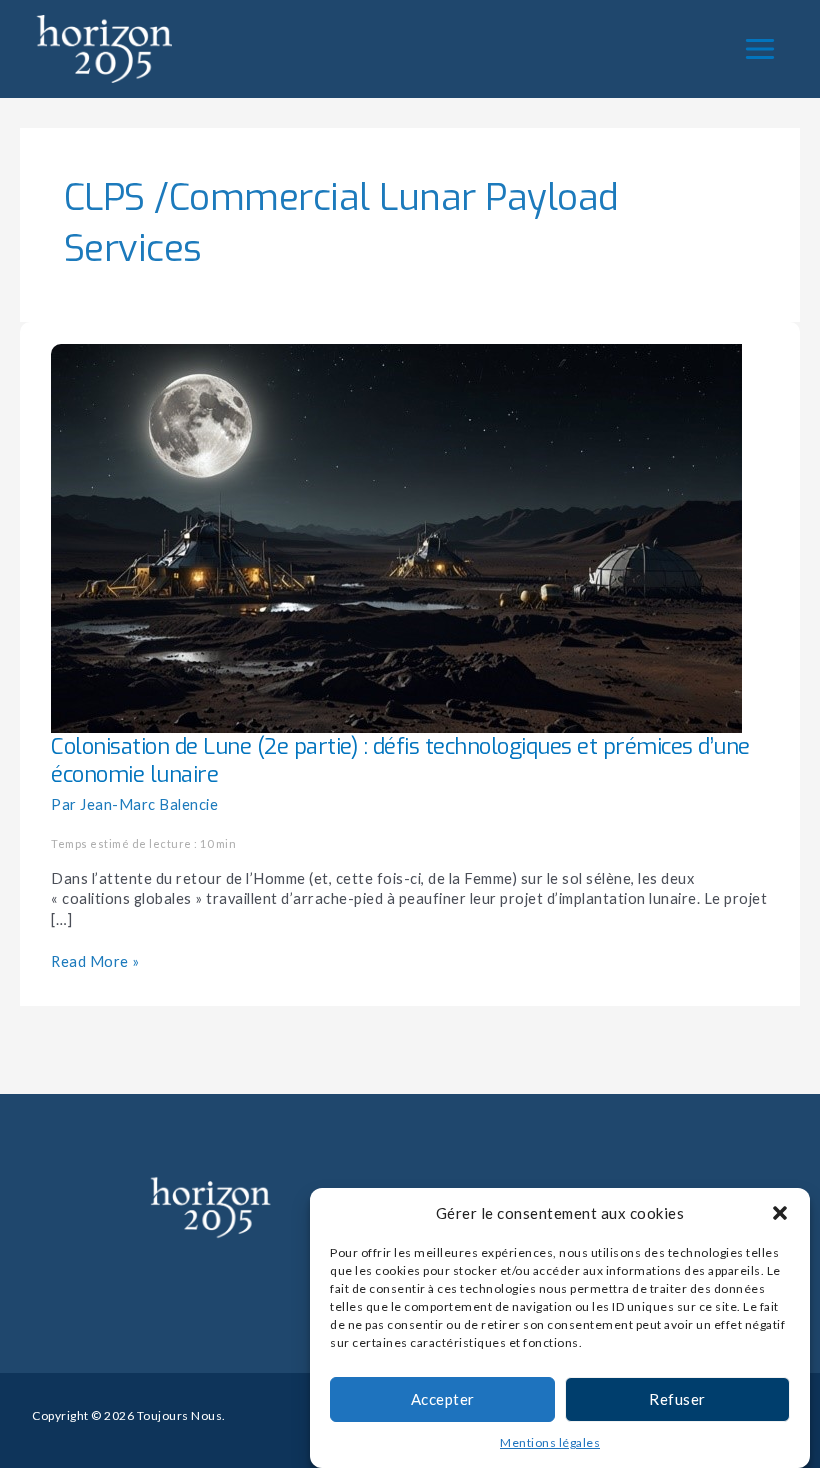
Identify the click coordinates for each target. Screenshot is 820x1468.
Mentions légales (550, 1442)
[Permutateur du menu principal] (760, 49)
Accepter (443, 1399)
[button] (780, 1213)
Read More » (95, 961)
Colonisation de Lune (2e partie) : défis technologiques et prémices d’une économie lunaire (400, 760)
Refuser (677, 1399)
